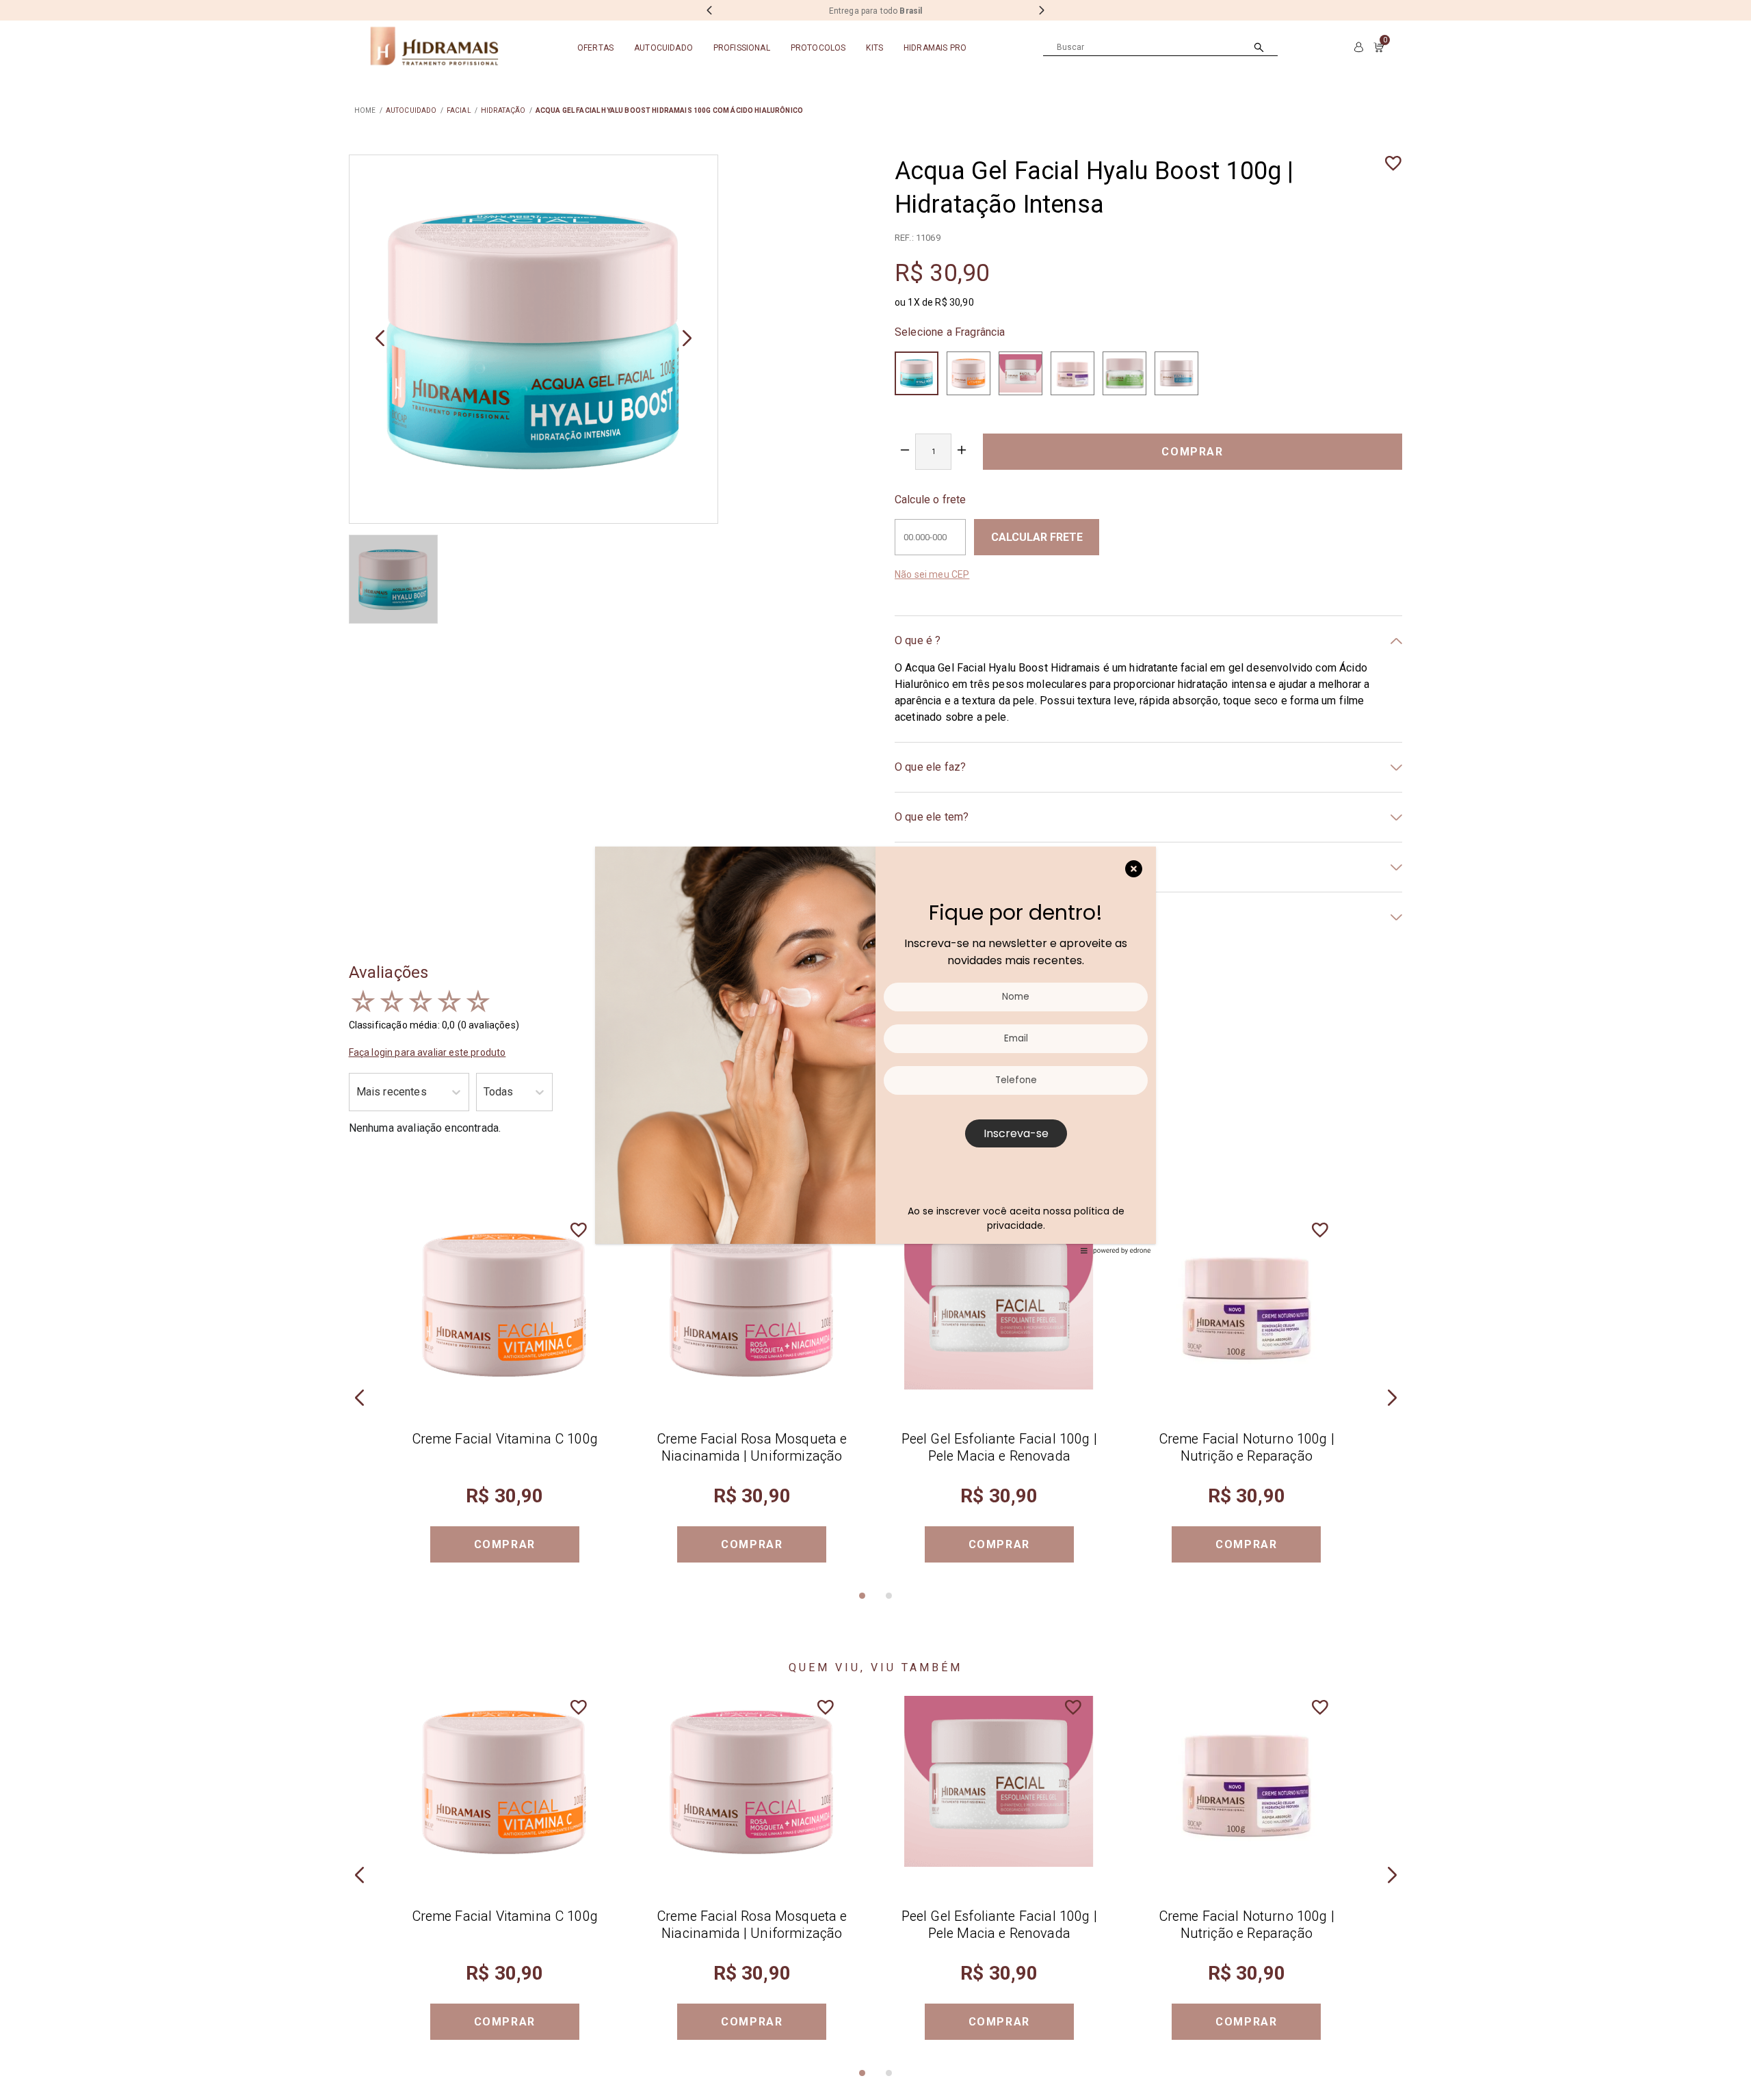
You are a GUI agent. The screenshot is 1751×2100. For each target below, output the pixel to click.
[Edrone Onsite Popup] (875, 1050)
